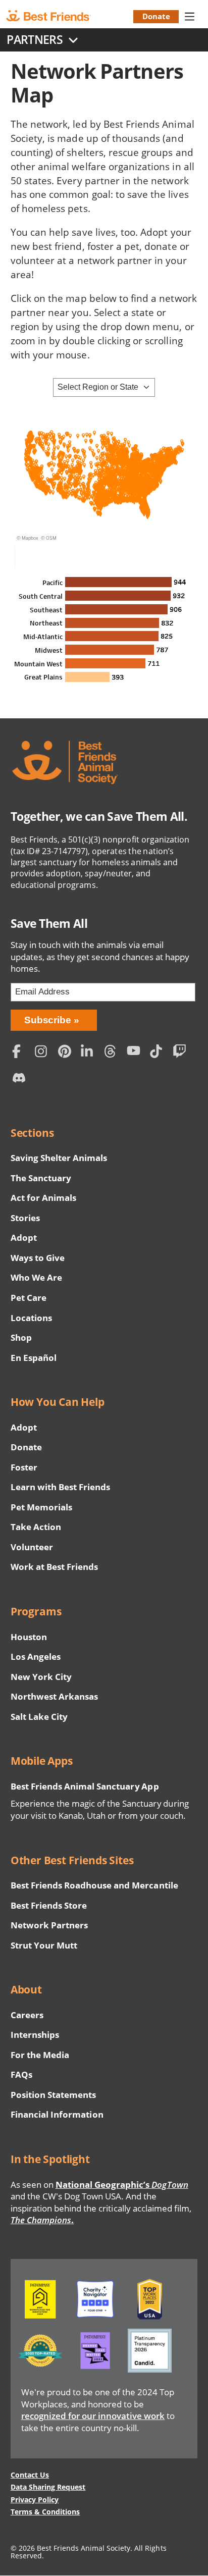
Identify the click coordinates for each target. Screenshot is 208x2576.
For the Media (40, 2055)
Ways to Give (38, 1258)
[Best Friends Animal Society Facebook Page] (21, 1053)
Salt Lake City (39, 1717)
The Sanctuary (41, 1178)
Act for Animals (43, 1198)
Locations (31, 1318)
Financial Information (57, 2114)
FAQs (21, 2074)
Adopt (24, 1238)
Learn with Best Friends (61, 1487)
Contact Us (30, 2475)
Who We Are (36, 1277)
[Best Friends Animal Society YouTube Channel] (136, 1053)
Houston (29, 1637)
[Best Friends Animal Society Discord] (21, 1081)
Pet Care (29, 1298)
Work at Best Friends (54, 1567)
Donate (156, 16)
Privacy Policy (35, 2500)
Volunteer (32, 1547)
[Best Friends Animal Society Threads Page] (113, 1053)
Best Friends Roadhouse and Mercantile (94, 1885)
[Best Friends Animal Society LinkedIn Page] (90, 1053)
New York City (41, 1677)
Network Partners (49, 1925)
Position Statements (54, 2095)
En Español (34, 1358)
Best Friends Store (49, 1905)
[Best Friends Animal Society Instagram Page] (44, 1053)
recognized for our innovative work (93, 2416)
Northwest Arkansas (55, 1696)
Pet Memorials (41, 1507)
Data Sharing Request (48, 2487)
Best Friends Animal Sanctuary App (85, 1786)
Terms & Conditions (45, 2512)
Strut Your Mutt (44, 1945)
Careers (27, 2015)
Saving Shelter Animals (59, 1158)
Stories (25, 1218)
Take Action (36, 1527)
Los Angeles (36, 1657)
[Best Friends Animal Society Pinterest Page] (67, 1053)
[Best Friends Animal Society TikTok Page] (159, 1053)
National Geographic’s (122, 2185)
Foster (24, 1467)
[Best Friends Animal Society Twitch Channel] (182, 1053)
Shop (21, 1337)
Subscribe (48, 1020)
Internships (35, 2035)
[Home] (57, 16)
